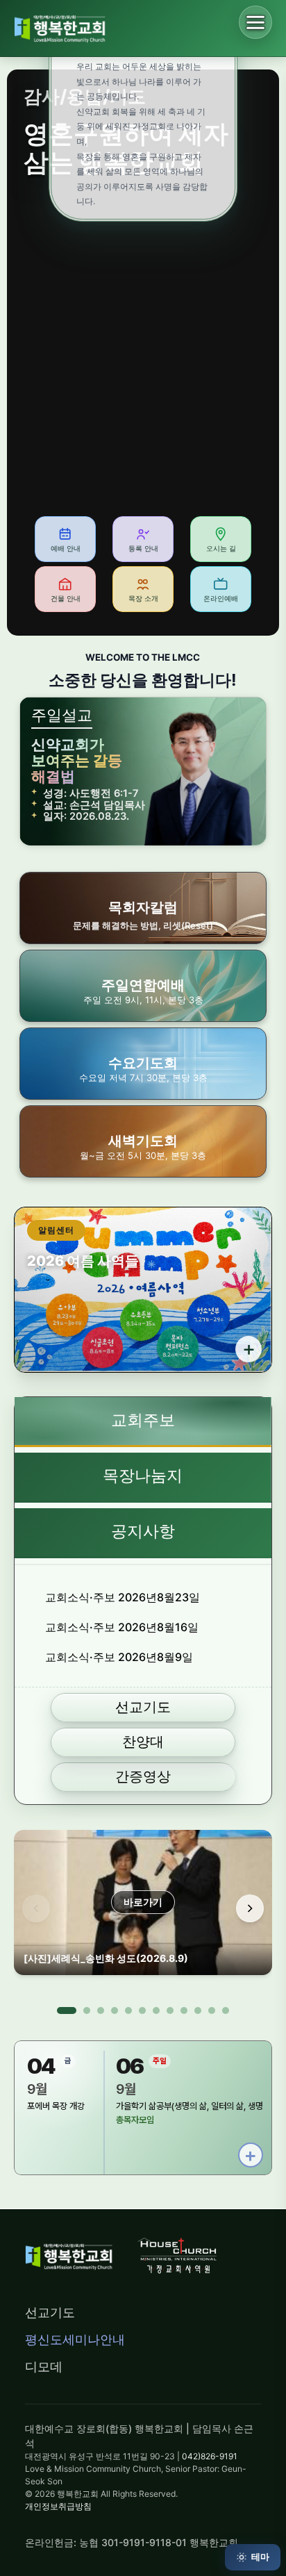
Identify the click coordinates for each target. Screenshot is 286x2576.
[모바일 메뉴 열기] (255, 22)
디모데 (44, 2367)
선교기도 (50, 2312)
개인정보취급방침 (58, 2506)
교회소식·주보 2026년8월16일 (122, 1627)
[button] (143, 986)
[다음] (250, 1908)
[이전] (36, 1908)
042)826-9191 (210, 2456)
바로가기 (143, 1902)
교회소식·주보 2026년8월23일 (123, 1597)
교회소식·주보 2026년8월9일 (119, 1657)
